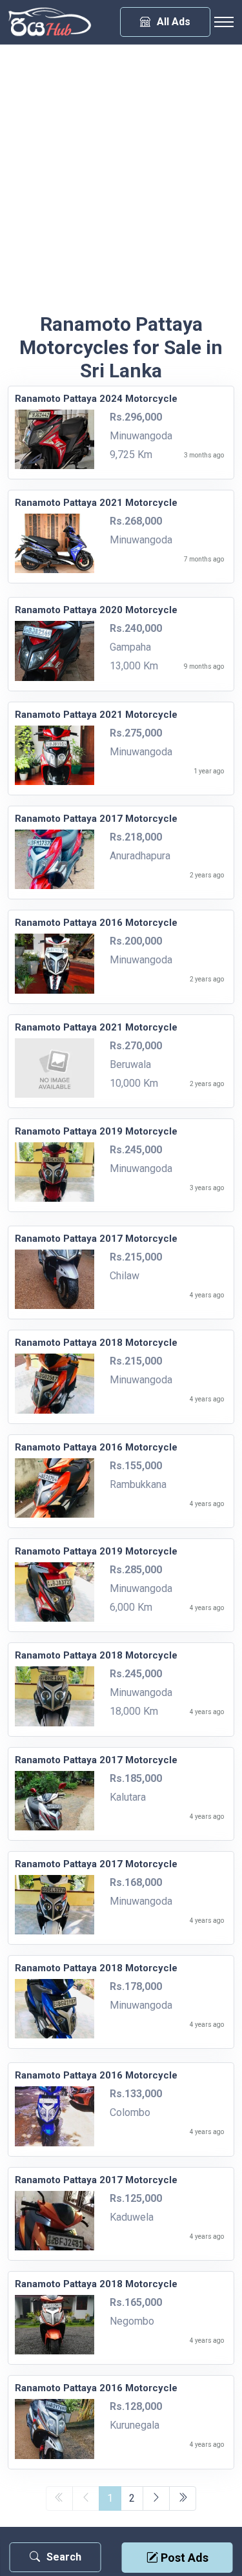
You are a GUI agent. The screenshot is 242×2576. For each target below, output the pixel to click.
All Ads (174, 22)
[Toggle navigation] (224, 22)
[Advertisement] (121, 185)
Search (64, 2557)
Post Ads (183, 2558)
